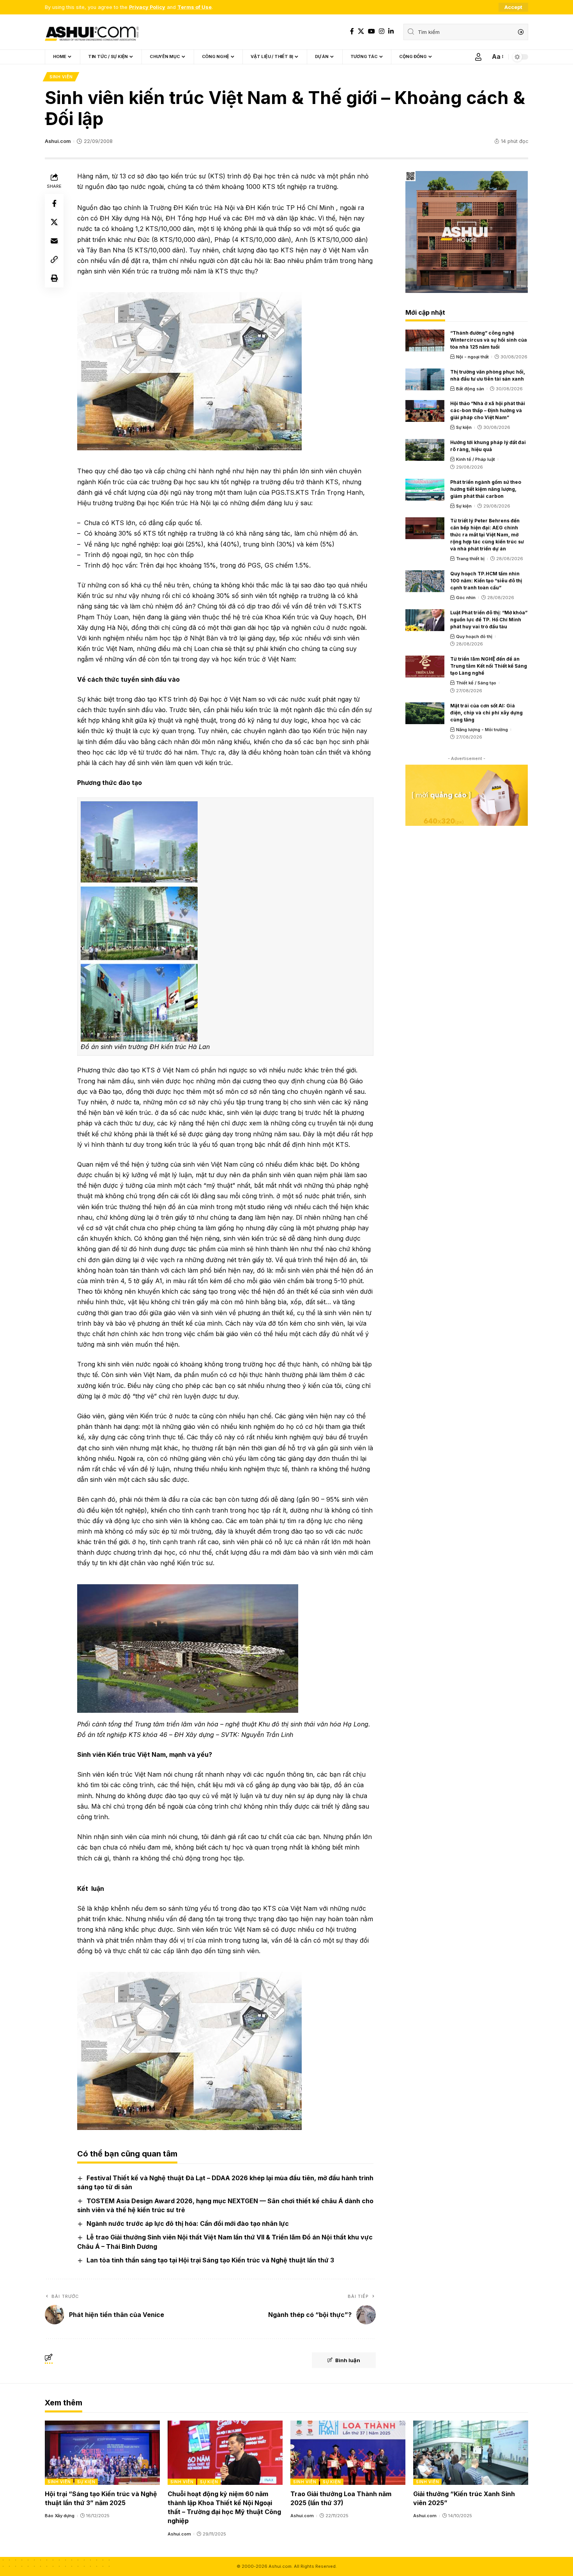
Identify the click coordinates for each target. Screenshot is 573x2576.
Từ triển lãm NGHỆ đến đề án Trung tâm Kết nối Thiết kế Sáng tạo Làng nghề (489, 666)
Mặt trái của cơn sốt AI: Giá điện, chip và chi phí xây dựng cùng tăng (486, 713)
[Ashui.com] (92, 32)
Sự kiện (464, 427)
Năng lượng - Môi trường (482, 730)
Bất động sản (470, 389)
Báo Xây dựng (60, 2516)
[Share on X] (54, 222)
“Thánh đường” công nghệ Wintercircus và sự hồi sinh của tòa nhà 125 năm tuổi (489, 340)
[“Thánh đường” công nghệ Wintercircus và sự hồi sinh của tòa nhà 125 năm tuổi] (425, 340)
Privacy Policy (147, 7)
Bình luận (348, 2360)
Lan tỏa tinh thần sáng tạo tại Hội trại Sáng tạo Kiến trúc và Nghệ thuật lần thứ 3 (210, 2260)
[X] (361, 31)
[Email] (54, 241)
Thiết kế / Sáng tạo (476, 683)
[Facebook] (352, 31)
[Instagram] (382, 31)
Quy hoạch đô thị (474, 637)
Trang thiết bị (470, 559)
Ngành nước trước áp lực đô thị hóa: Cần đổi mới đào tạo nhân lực (188, 2223)
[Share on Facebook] (54, 203)
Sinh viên (61, 77)
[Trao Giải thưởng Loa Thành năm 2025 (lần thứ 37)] (348, 2453)
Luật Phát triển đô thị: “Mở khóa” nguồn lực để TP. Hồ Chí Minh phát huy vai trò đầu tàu (489, 620)
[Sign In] (478, 57)
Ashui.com (58, 141)
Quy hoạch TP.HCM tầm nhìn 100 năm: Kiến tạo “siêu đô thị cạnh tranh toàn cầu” (486, 581)
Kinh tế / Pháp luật (476, 459)
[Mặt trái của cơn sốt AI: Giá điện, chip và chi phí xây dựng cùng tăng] (425, 713)
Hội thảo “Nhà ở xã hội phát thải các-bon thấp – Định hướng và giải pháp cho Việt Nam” (488, 410)
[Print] (54, 278)
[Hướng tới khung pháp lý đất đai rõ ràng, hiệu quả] (425, 450)
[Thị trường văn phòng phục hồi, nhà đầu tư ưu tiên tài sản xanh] (425, 379)
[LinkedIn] (391, 31)
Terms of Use (195, 7)
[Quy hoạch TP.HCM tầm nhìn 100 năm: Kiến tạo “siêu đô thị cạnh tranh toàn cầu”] (425, 581)
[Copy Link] (54, 259)
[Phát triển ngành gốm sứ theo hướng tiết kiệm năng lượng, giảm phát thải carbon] (425, 490)
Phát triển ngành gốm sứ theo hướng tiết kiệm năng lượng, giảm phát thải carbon (486, 489)
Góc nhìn (466, 598)
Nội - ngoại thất (472, 357)
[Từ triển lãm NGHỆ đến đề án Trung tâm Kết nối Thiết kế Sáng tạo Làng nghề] (425, 666)
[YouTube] (371, 31)
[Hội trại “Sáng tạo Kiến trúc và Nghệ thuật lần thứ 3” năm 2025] (102, 2453)
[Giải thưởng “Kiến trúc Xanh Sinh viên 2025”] (471, 2453)
